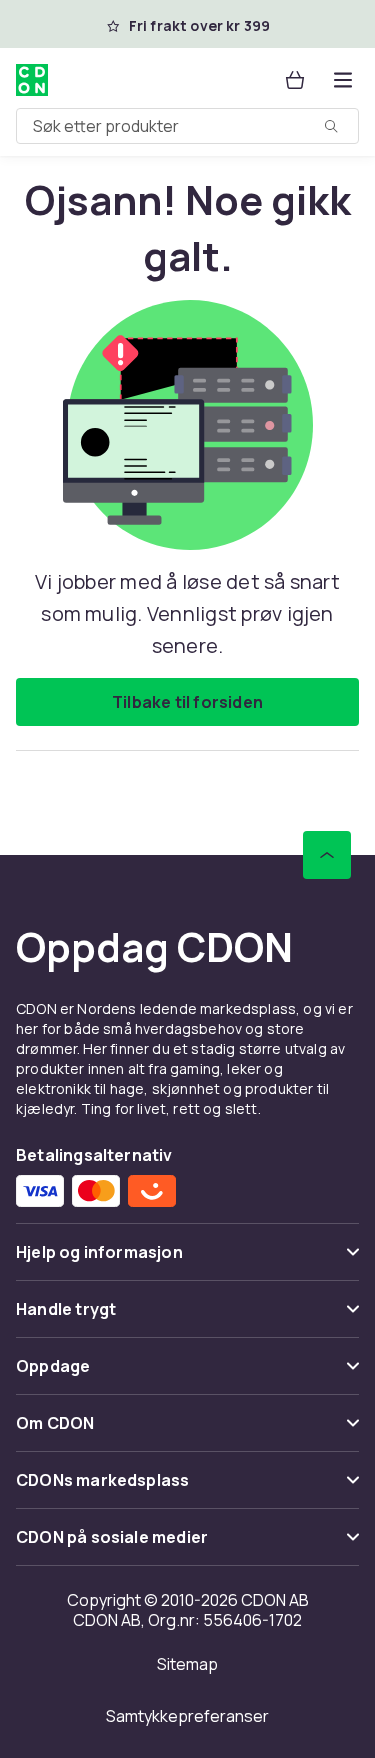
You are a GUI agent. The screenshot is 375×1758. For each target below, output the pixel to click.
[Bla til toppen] (327, 855)
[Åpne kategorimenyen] (343, 80)
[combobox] (187, 126)
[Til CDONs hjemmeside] (32, 80)
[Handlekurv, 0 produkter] (295, 80)
